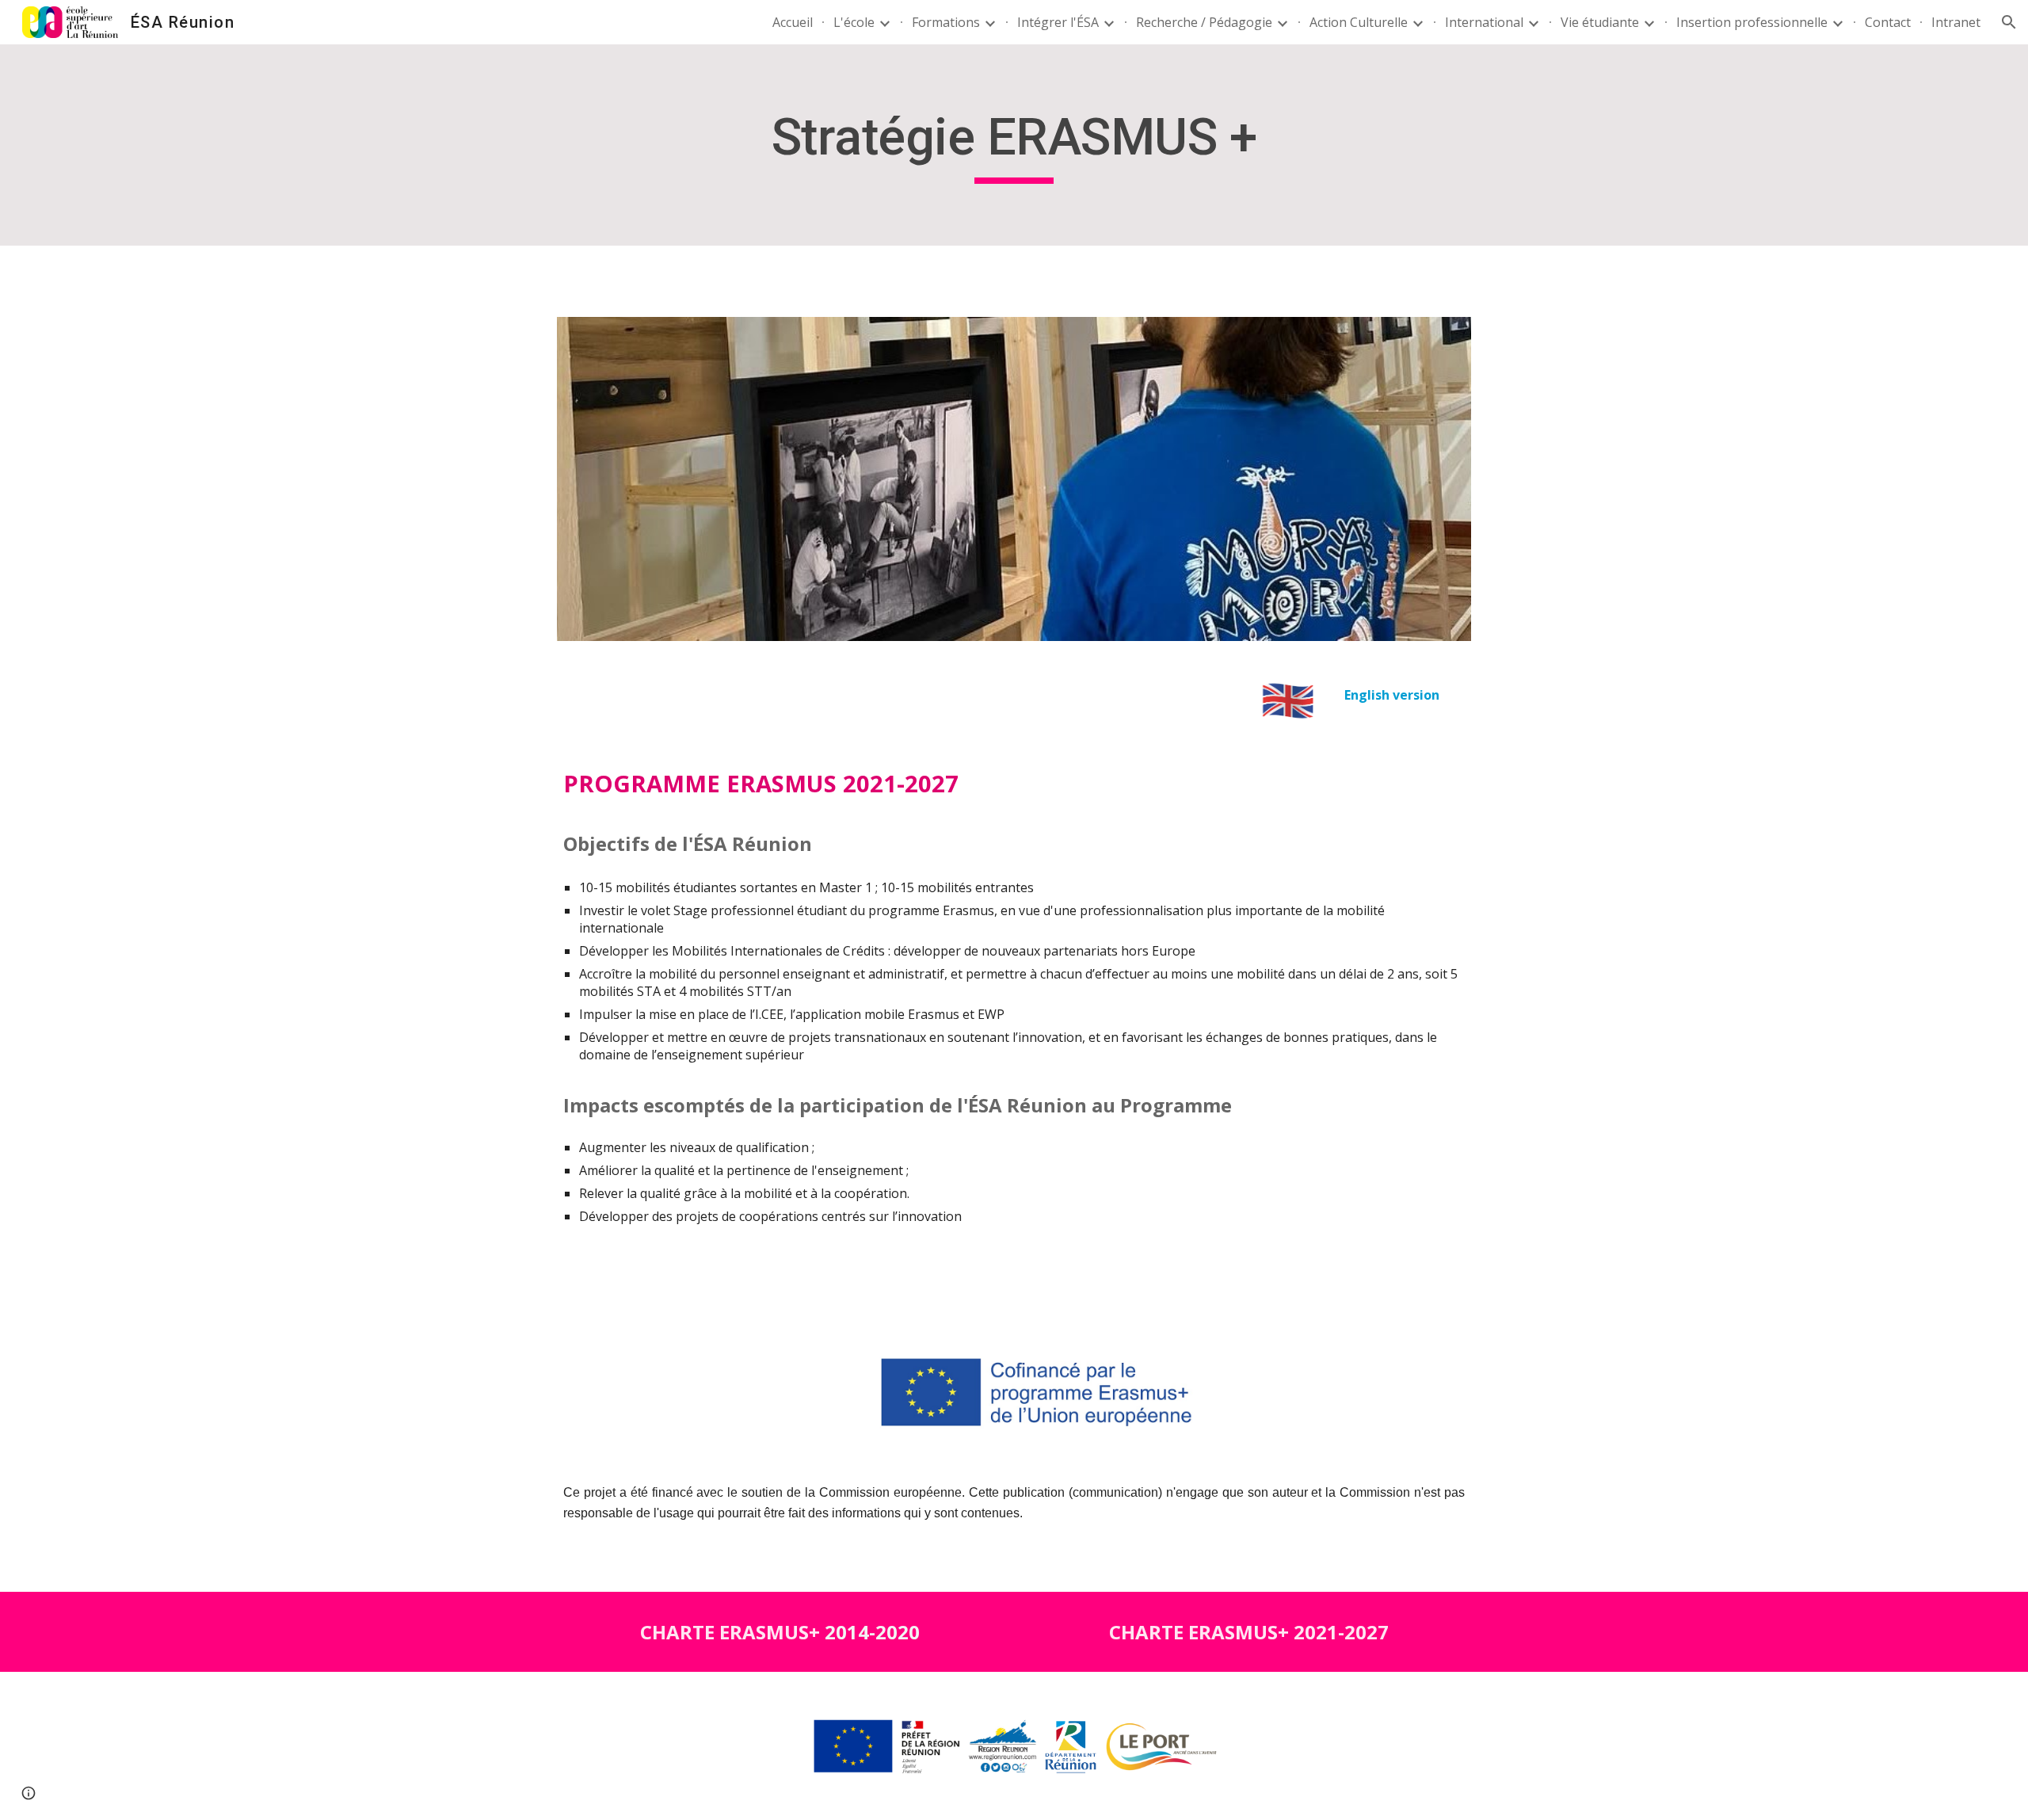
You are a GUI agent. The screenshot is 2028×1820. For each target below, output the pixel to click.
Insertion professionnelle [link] (1752, 22)
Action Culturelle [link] (1359, 22)
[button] (2009, 22)
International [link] (1484, 22)
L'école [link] (854, 22)
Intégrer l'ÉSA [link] (1058, 22)
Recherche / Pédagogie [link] (1204, 22)
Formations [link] (946, 22)
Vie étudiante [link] (1600, 22)
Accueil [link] (793, 22)
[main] (1014, 145)
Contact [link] (1888, 22)
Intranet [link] (1956, 22)
